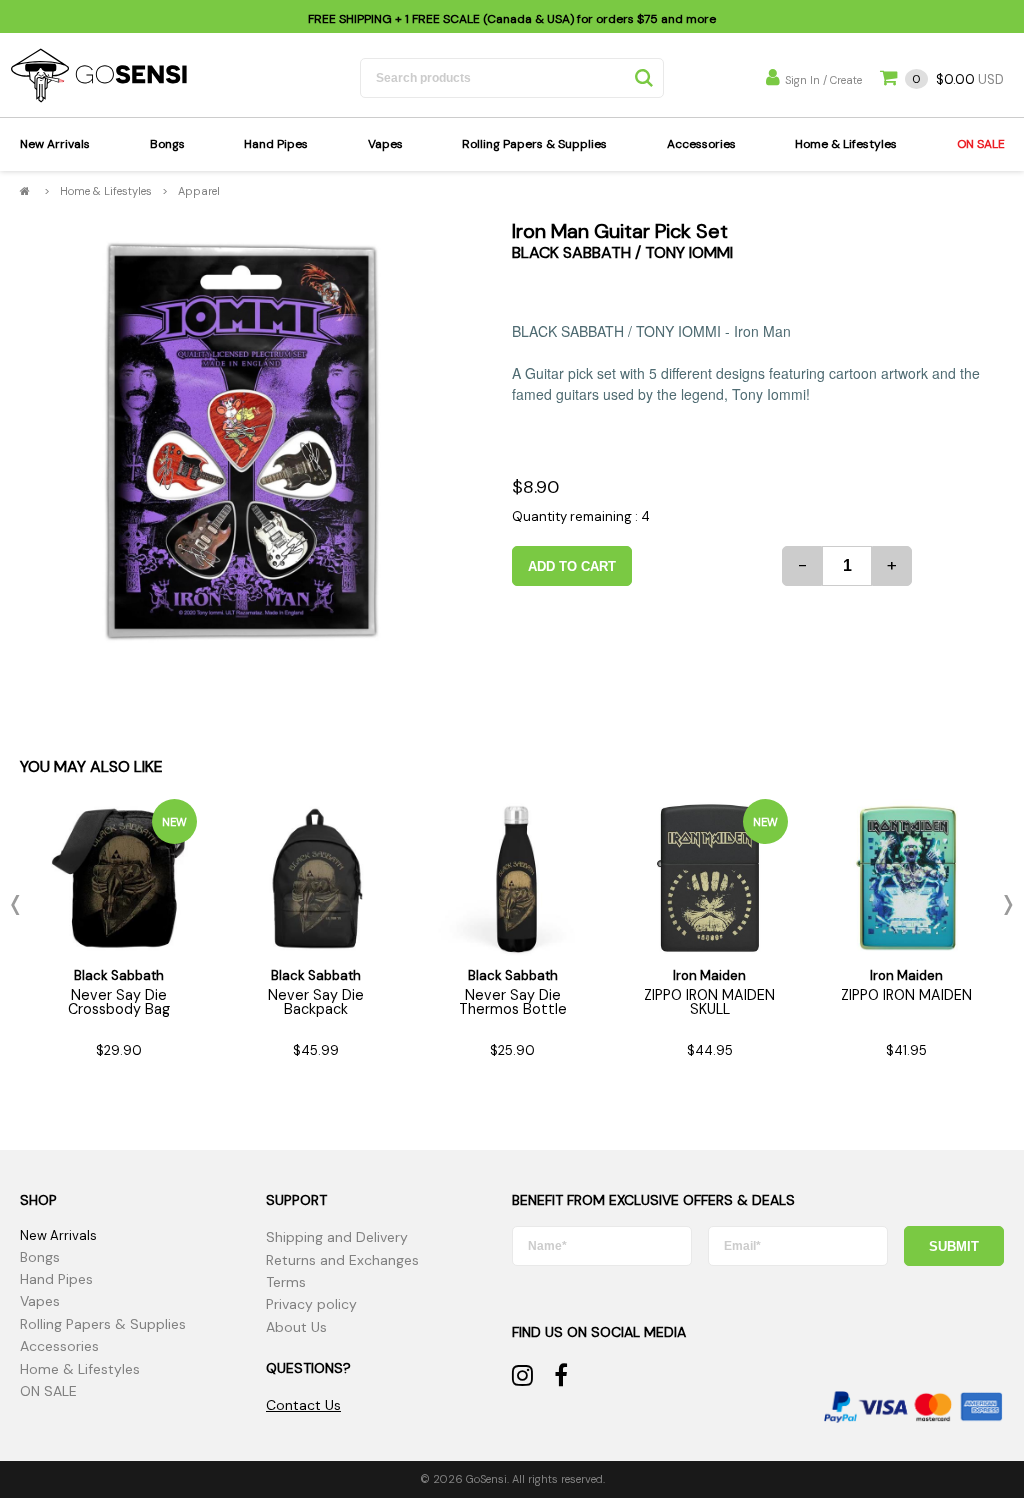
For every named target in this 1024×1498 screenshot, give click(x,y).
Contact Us (303, 1405)
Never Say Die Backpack (316, 1002)
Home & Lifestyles (846, 144)
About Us (296, 1327)
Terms (286, 1282)
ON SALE (981, 144)
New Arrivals (55, 144)
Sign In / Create (823, 80)
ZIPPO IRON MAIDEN (906, 995)
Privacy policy (311, 1304)
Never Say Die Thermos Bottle (513, 1002)
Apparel (199, 191)
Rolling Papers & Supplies (534, 144)
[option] (241, 442)
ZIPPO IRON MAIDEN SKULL (709, 1002)
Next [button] (1004, 905)
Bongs (167, 144)
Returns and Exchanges (342, 1260)
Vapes (385, 144)
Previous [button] (20, 905)
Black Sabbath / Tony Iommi (622, 252)
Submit (954, 1246)
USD (958, 79)
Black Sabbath (119, 975)
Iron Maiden (709, 975)
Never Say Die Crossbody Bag (119, 1002)
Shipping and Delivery (337, 1237)
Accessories (701, 144)
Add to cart (572, 566)
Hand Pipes (276, 144)
